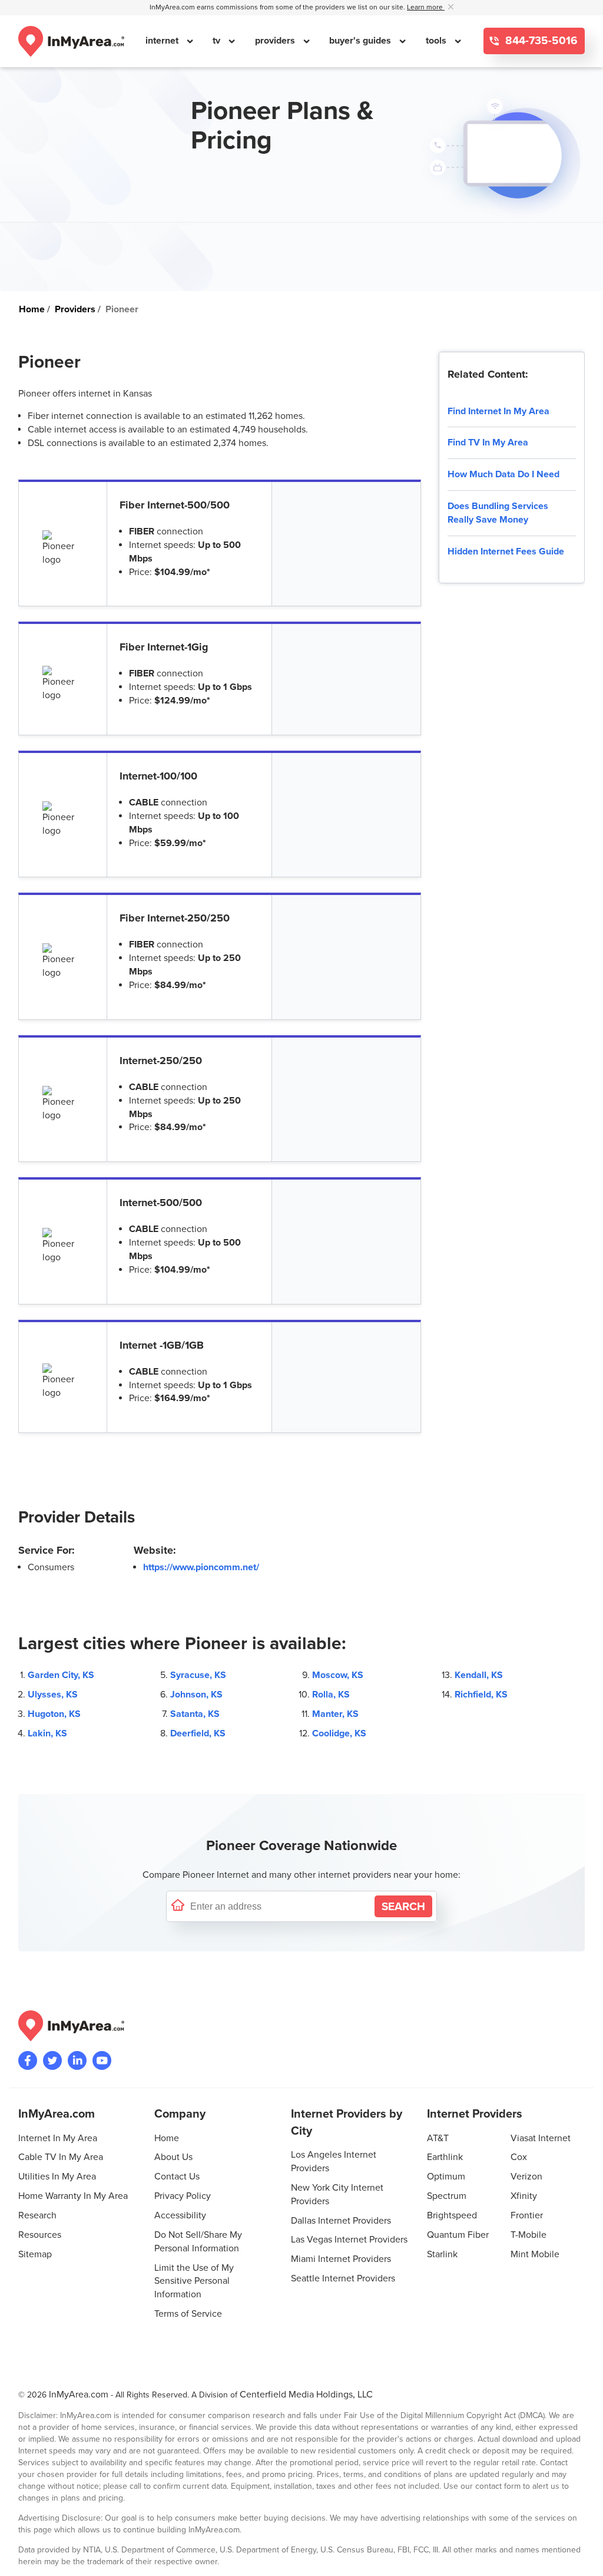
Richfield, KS (481, 1695)
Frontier (527, 2215)
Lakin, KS (47, 1733)
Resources (40, 2235)
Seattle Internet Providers (343, 2278)
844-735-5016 (540, 41)
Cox (519, 2157)
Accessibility (180, 2215)
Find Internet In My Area (498, 411)
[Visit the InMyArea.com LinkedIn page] (77, 2060)
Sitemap (35, 2254)
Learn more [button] (426, 7)
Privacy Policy (183, 2196)
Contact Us (177, 2177)
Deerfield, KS (198, 1733)
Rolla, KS (331, 1695)
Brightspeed (452, 2215)
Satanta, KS (195, 1714)
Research (37, 2215)
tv (218, 41)
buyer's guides (361, 41)
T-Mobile (529, 2235)
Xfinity (524, 2196)
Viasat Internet (541, 2138)
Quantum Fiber (458, 2235)
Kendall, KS (479, 1675)
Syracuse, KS (198, 1675)
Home (167, 2138)
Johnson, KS (196, 1695)
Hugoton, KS (54, 1714)
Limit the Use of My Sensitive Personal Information (194, 2281)
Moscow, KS (338, 1675)
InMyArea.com (79, 2395)
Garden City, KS (61, 1675)
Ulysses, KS (53, 1695)
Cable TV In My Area (61, 2157)
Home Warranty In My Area (73, 2196)
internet (163, 41)
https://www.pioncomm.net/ (201, 1567)
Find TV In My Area (488, 442)
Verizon (526, 2177)
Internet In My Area (58, 2138)
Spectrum (447, 2196)
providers (276, 41)
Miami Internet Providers (341, 2259)
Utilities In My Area (57, 2177)
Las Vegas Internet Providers (349, 2240)
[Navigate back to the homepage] (71, 41)
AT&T (438, 2138)
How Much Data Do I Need (503, 474)
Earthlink (445, 2157)
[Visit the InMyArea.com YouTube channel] (102, 2060)
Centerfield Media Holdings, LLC (306, 2395)
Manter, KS (335, 1714)
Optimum (446, 2177)
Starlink (442, 2254)
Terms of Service (188, 2314)
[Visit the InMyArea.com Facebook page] (28, 2060)
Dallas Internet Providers (341, 2221)
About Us (173, 2157)
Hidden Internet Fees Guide (506, 551)
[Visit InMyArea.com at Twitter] (52, 2060)
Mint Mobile (535, 2254)
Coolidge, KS (339, 1733)
